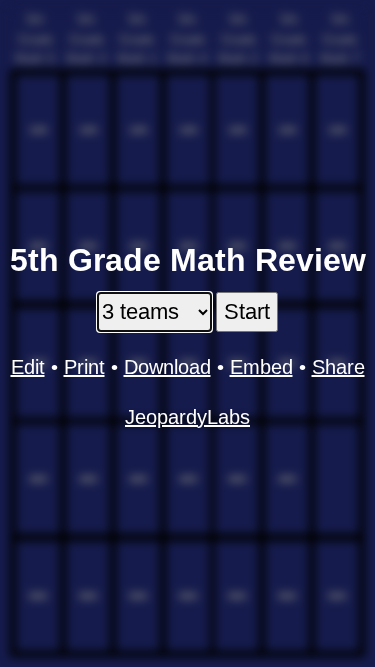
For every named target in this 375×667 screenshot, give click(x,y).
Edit (28, 367)
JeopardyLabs (187, 417)
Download (167, 367)
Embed (261, 367)
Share (338, 367)
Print (84, 367)
